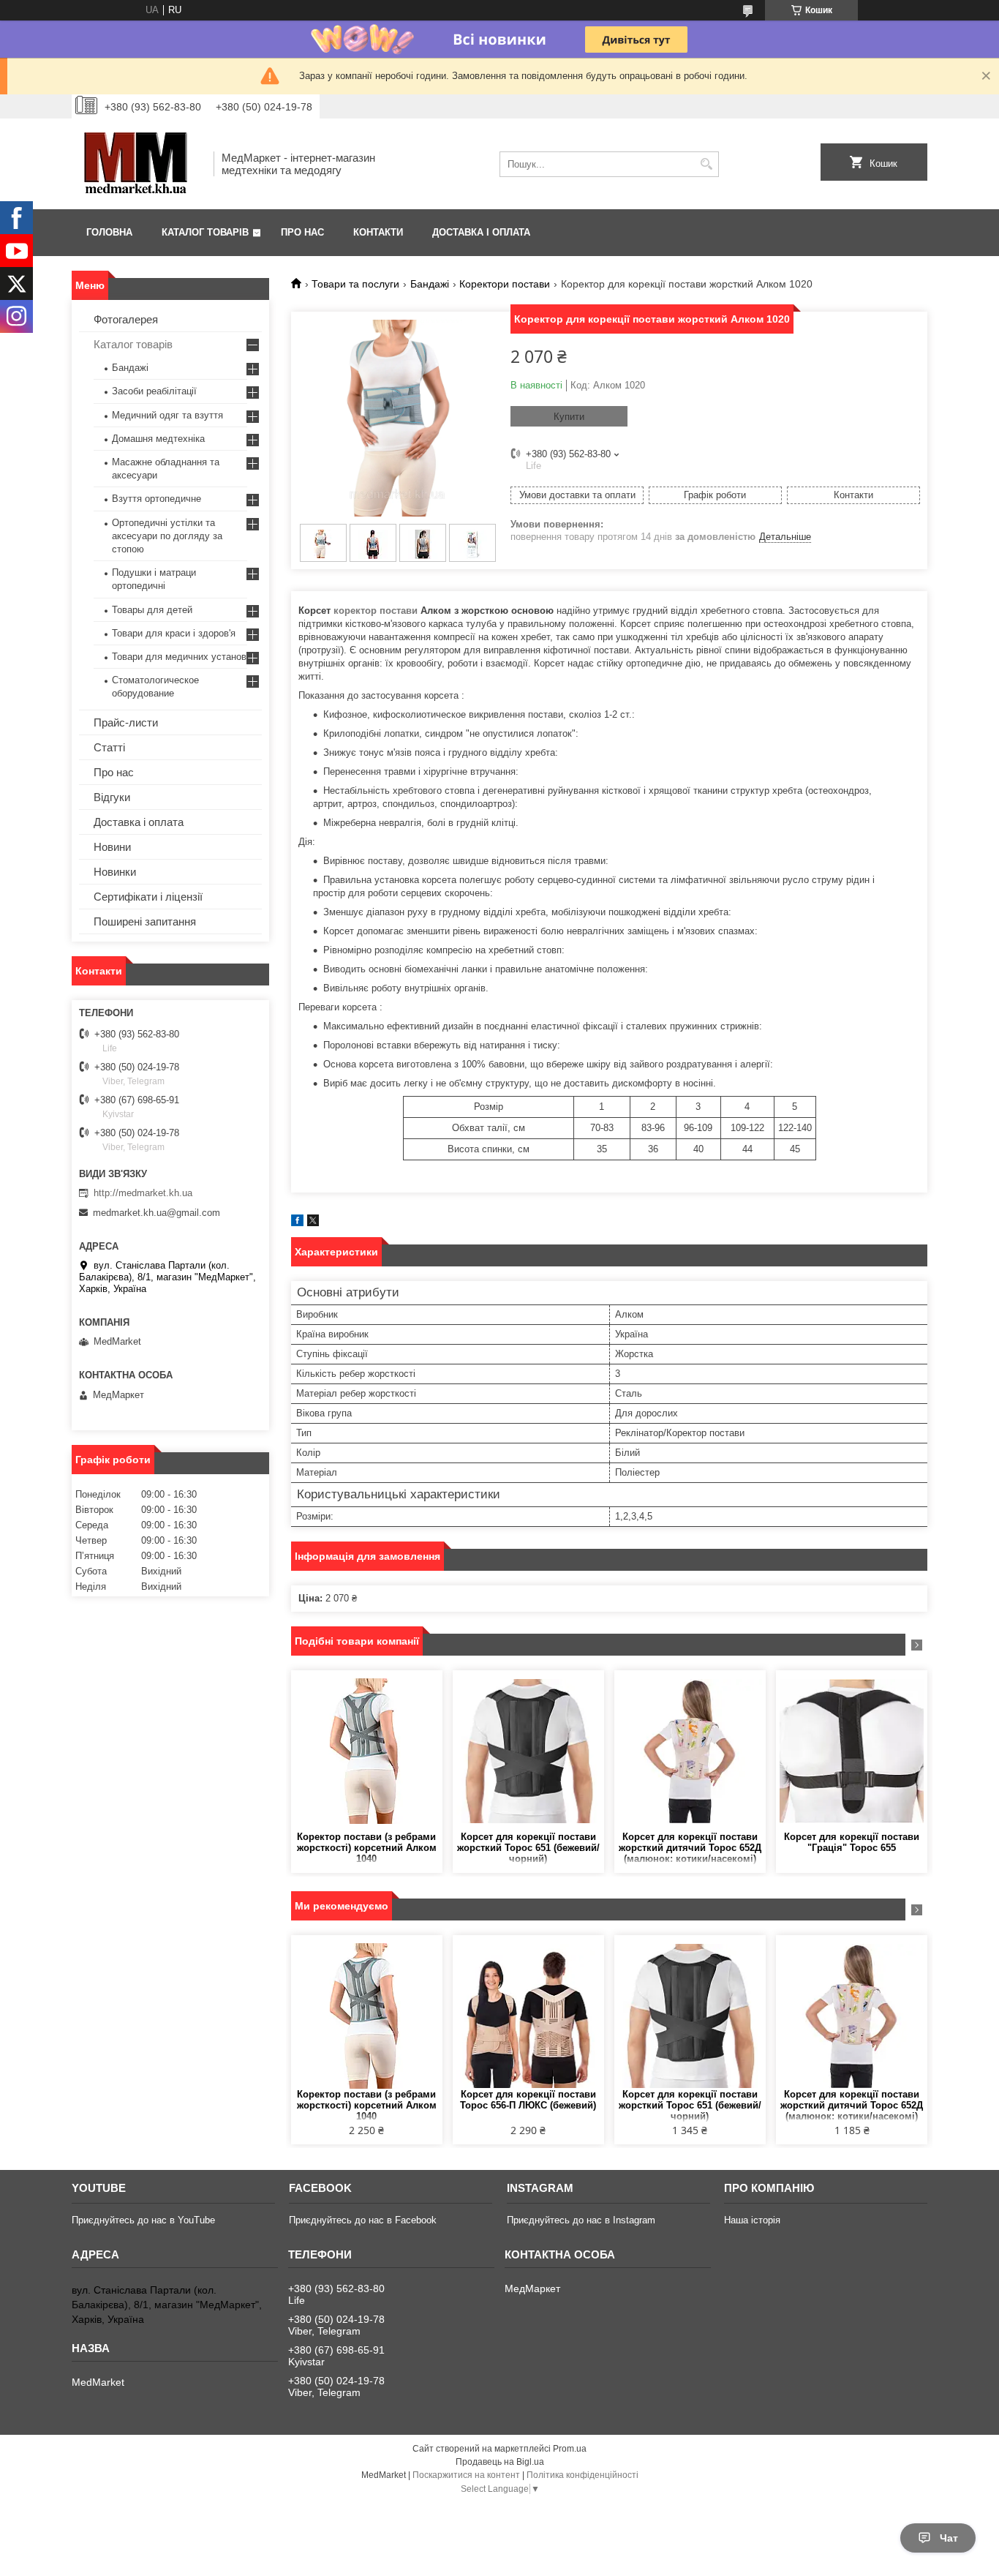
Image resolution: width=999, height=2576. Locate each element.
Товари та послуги (355, 284)
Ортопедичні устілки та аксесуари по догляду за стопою (167, 536)
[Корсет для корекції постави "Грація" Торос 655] (852, 1751)
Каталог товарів (205, 232)
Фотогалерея (126, 319)
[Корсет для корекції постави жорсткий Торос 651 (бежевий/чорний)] (528, 1751)
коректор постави (376, 611)
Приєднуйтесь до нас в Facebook (363, 2220)
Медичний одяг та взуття (167, 415)
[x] (313, 1223)
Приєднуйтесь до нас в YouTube (143, 2220)
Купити (569, 417)
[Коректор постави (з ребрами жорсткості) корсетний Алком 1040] (367, 1751)
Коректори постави (505, 284)
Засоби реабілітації (154, 391)
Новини (112, 847)
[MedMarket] (137, 164)
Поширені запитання (145, 921)
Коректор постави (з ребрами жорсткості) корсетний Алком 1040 (367, 1848)
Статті (109, 747)
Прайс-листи (126, 722)
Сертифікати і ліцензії (148, 897)
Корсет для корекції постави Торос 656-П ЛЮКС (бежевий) (528, 2100)
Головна (109, 232)
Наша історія (752, 2220)
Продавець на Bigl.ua (500, 2462)
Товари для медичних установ (179, 657)
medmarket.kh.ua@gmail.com (157, 1213)
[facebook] (297, 1223)
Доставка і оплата (481, 232)
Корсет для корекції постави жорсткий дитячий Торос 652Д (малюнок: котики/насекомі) (690, 1848)
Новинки (115, 872)
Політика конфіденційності (583, 2475)
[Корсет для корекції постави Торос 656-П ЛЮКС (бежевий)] (528, 2016)
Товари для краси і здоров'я (174, 633)
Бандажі (430, 284)
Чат (949, 2538)
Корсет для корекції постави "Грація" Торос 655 (852, 1842)
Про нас (302, 232)
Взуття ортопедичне (157, 499)
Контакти (378, 232)
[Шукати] (706, 164)
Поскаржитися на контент (466, 2475)
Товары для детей (152, 610)
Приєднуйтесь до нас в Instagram (581, 2220)
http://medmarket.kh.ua (143, 1193)
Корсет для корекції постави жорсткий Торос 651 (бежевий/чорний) (528, 1848)
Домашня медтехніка (158, 439)
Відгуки (112, 797)
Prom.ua (570, 2449)
